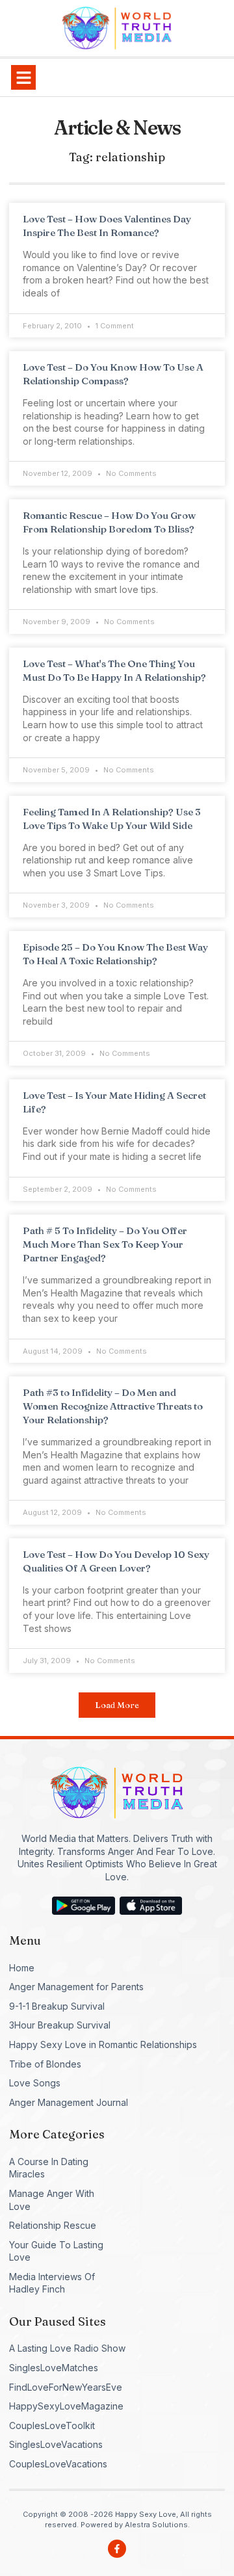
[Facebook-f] (117, 2549)
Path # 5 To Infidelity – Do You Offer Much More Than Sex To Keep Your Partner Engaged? (105, 1244)
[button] (23, 77)
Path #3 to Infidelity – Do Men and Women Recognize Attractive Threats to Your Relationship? (113, 1406)
